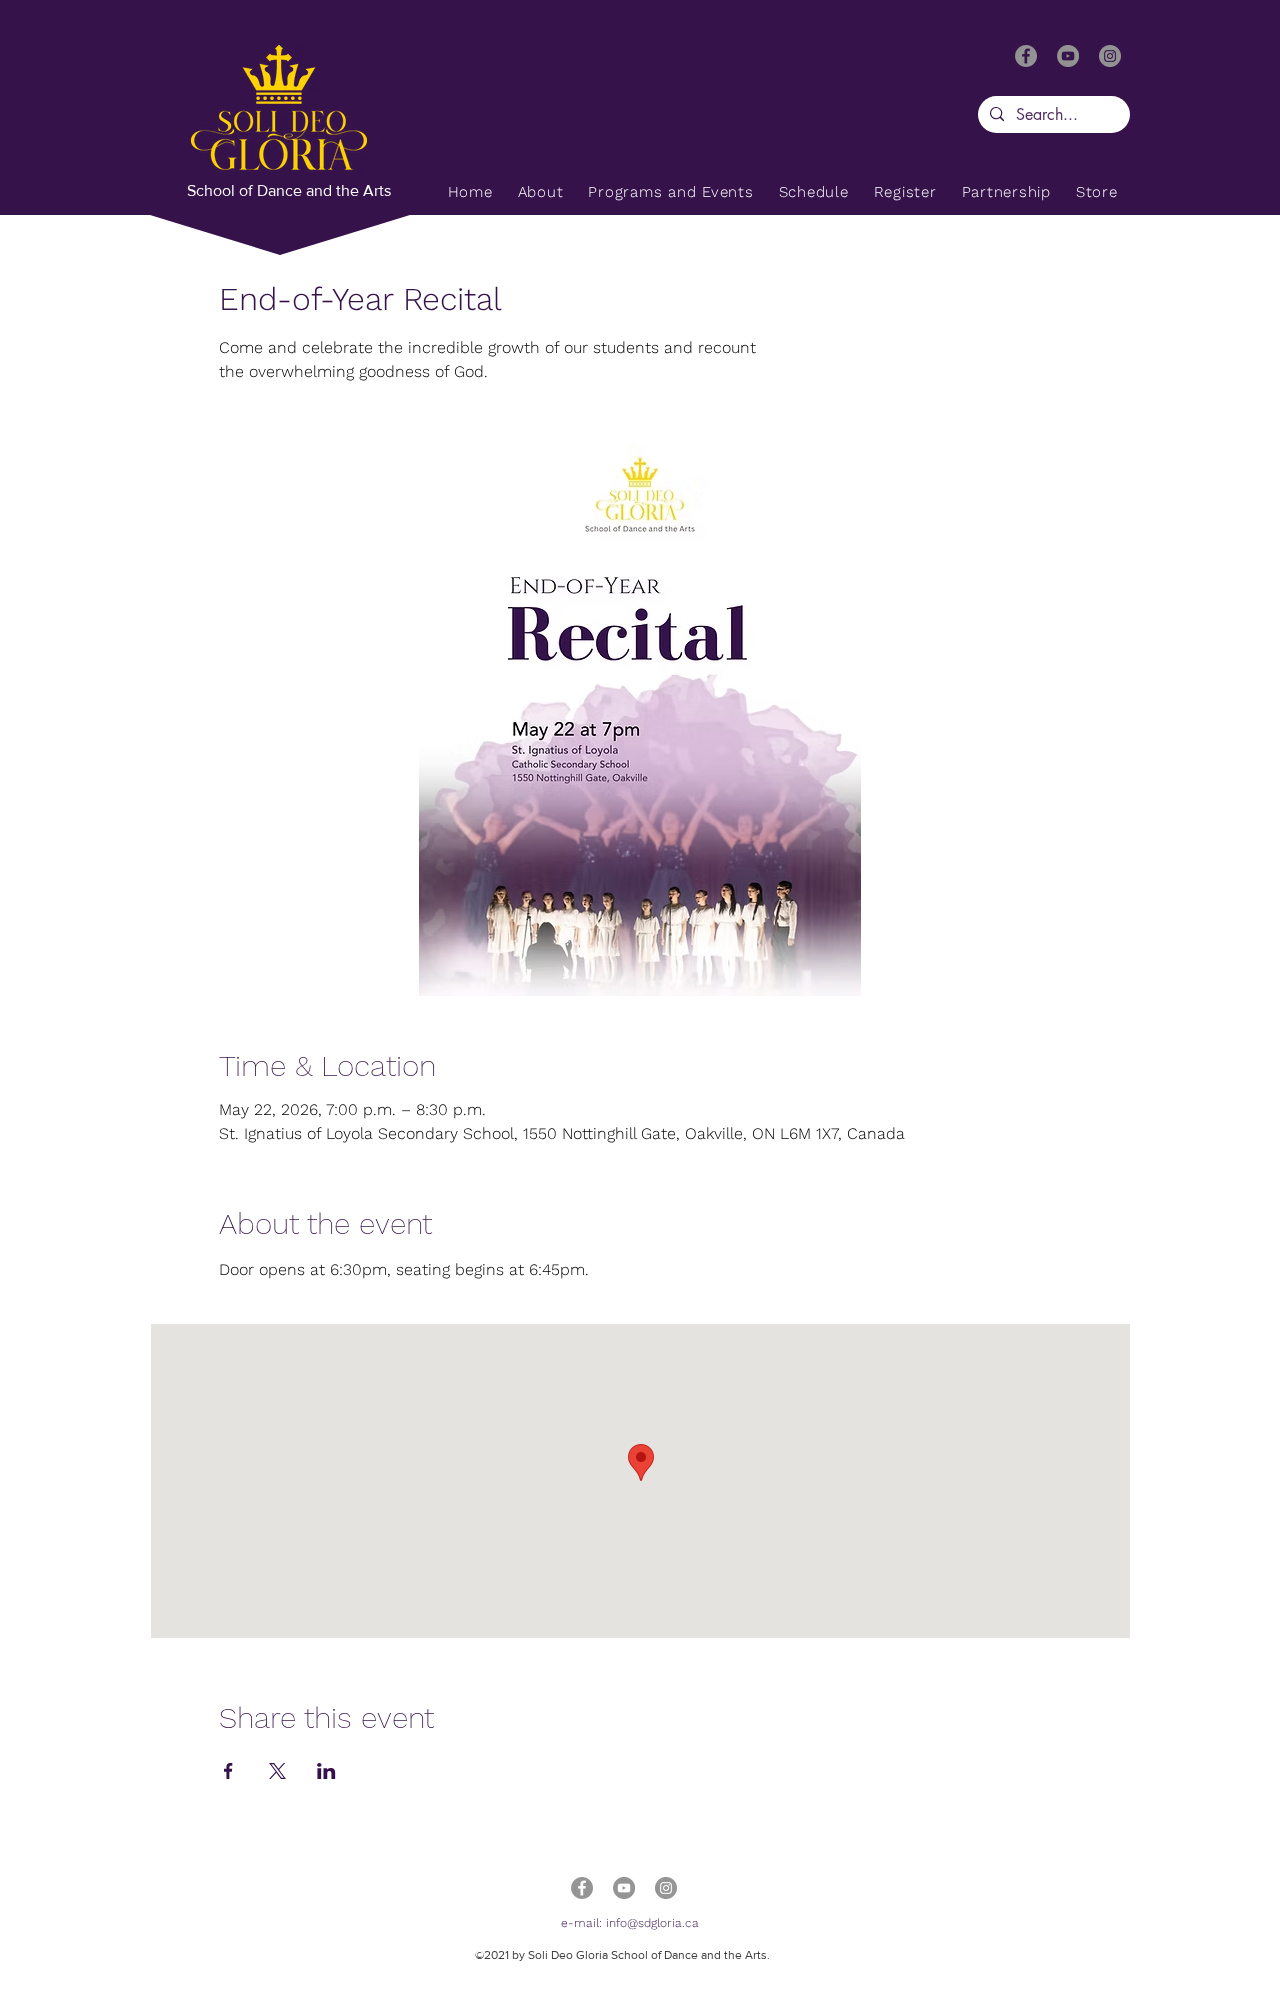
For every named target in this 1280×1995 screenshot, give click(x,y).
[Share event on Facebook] (228, 1771)
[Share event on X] (277, 1771)
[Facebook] (1026, 56)
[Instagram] (1110, 56)
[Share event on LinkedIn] (326, 1771)
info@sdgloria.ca (652, 1923)
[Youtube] (1068, 56)
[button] (671, 192)
